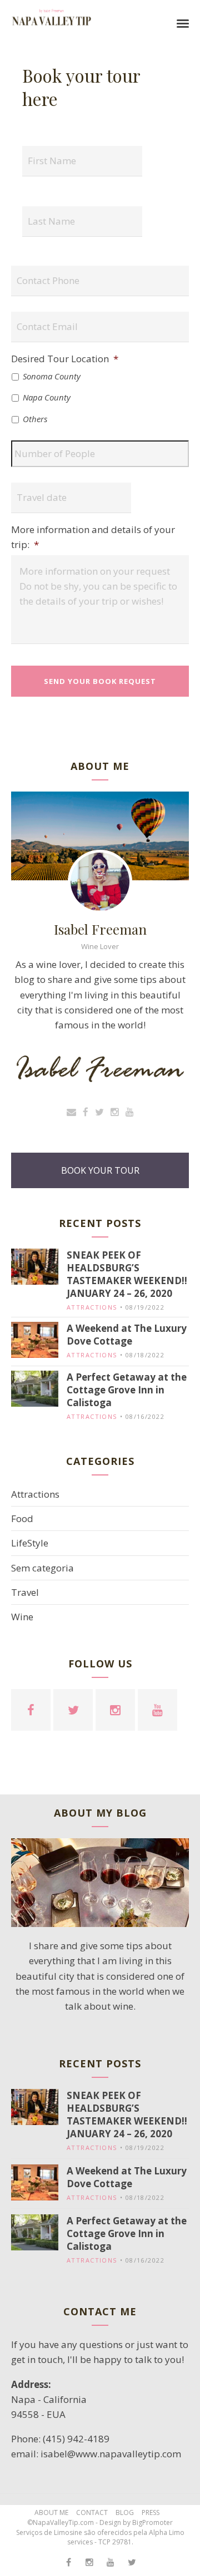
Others (35, 419)
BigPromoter (152, 2522)
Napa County (47, 397)
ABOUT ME (51, 2512)
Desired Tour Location (65, 359)
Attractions (92, 1307)
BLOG (125, 2512)
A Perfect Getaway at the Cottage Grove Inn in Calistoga (127, 1390)
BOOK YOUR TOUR (100, 1170)
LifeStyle (30, 1543)
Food (22, 1518)
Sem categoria (42, 1568)
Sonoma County (52, 376)
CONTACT (92, 2512)
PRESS (151, 2512)
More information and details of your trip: (93, 537)
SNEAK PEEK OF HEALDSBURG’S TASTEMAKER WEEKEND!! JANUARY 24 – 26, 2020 (127, 1274)
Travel (25, 1592)
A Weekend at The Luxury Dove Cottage (127, 1335)
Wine (22, 1617)
